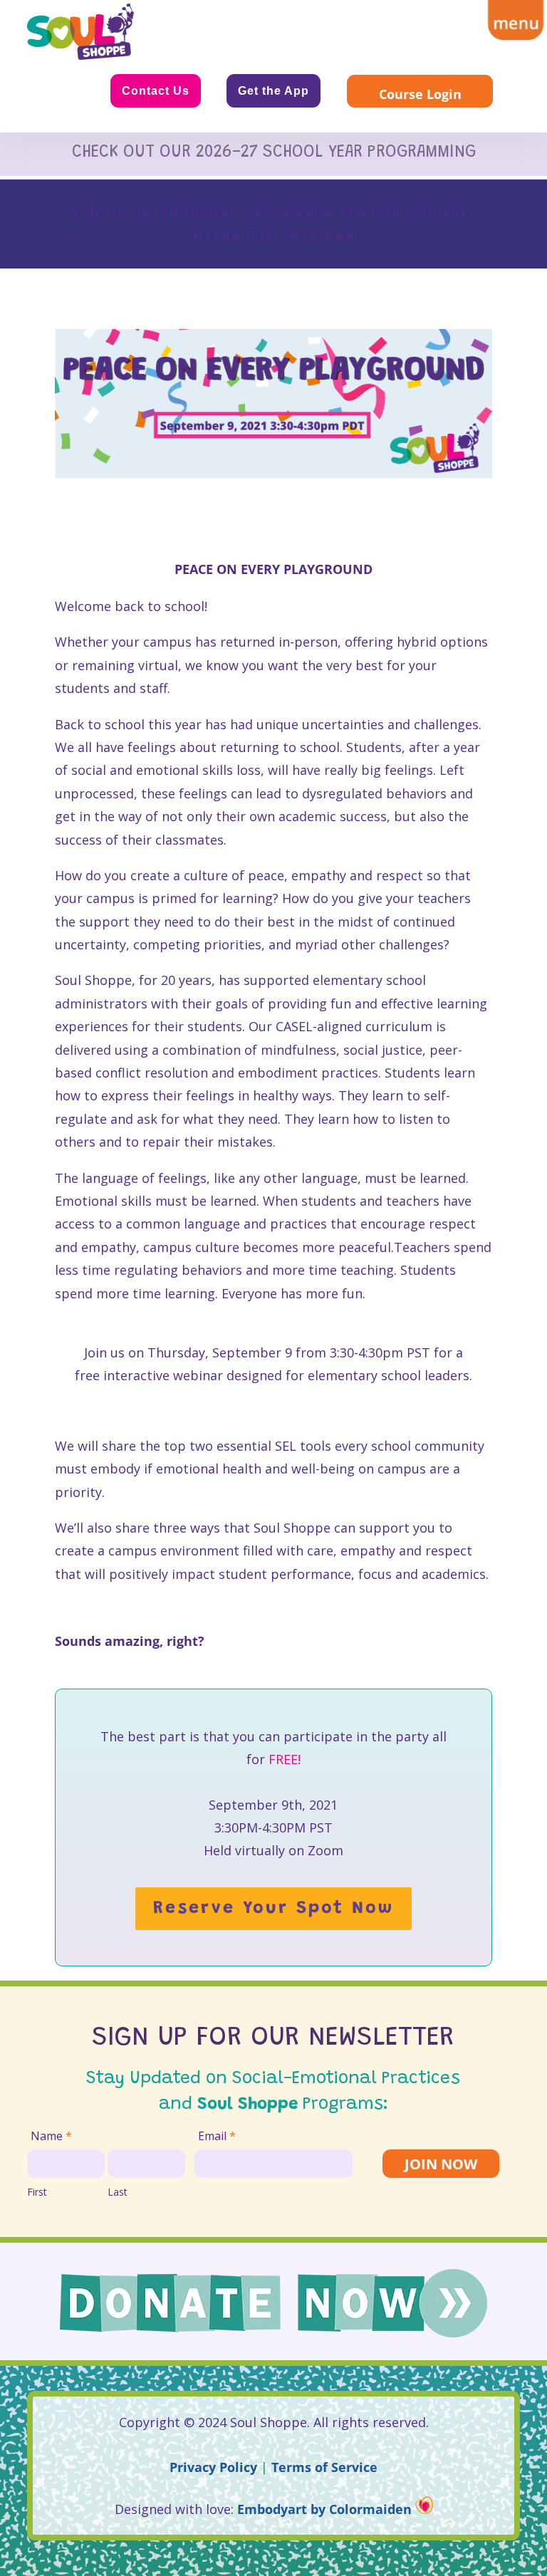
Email (217, 2136)
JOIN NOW (441, 2164)
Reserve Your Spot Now (273, 1909)
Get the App (273, 91)
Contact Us (156, 91)
